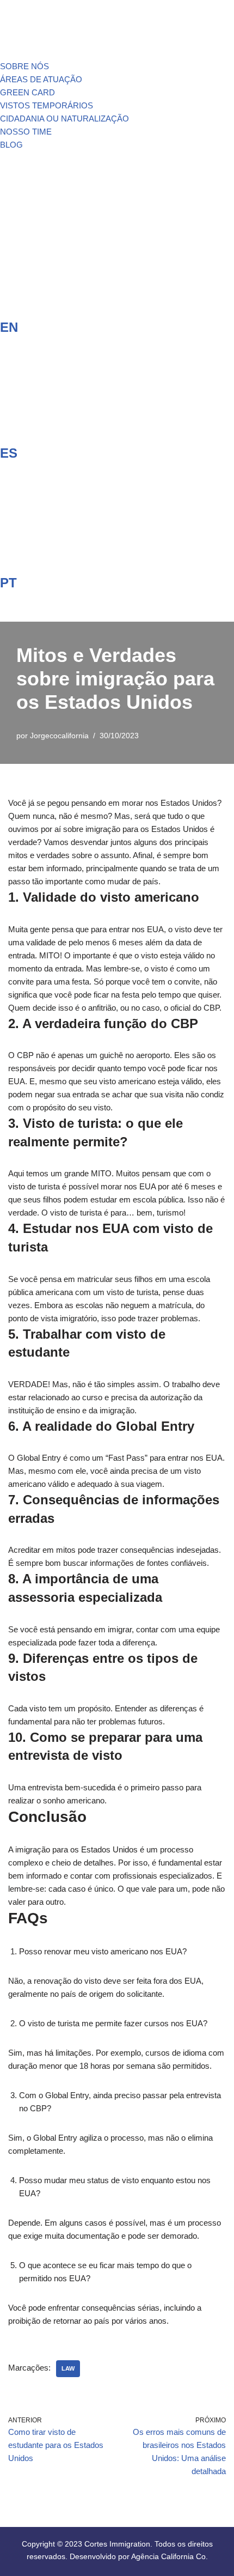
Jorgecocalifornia (59, 736)
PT (8, 583)
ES (9, 453)
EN (9, 327)
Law (68, 2368)
